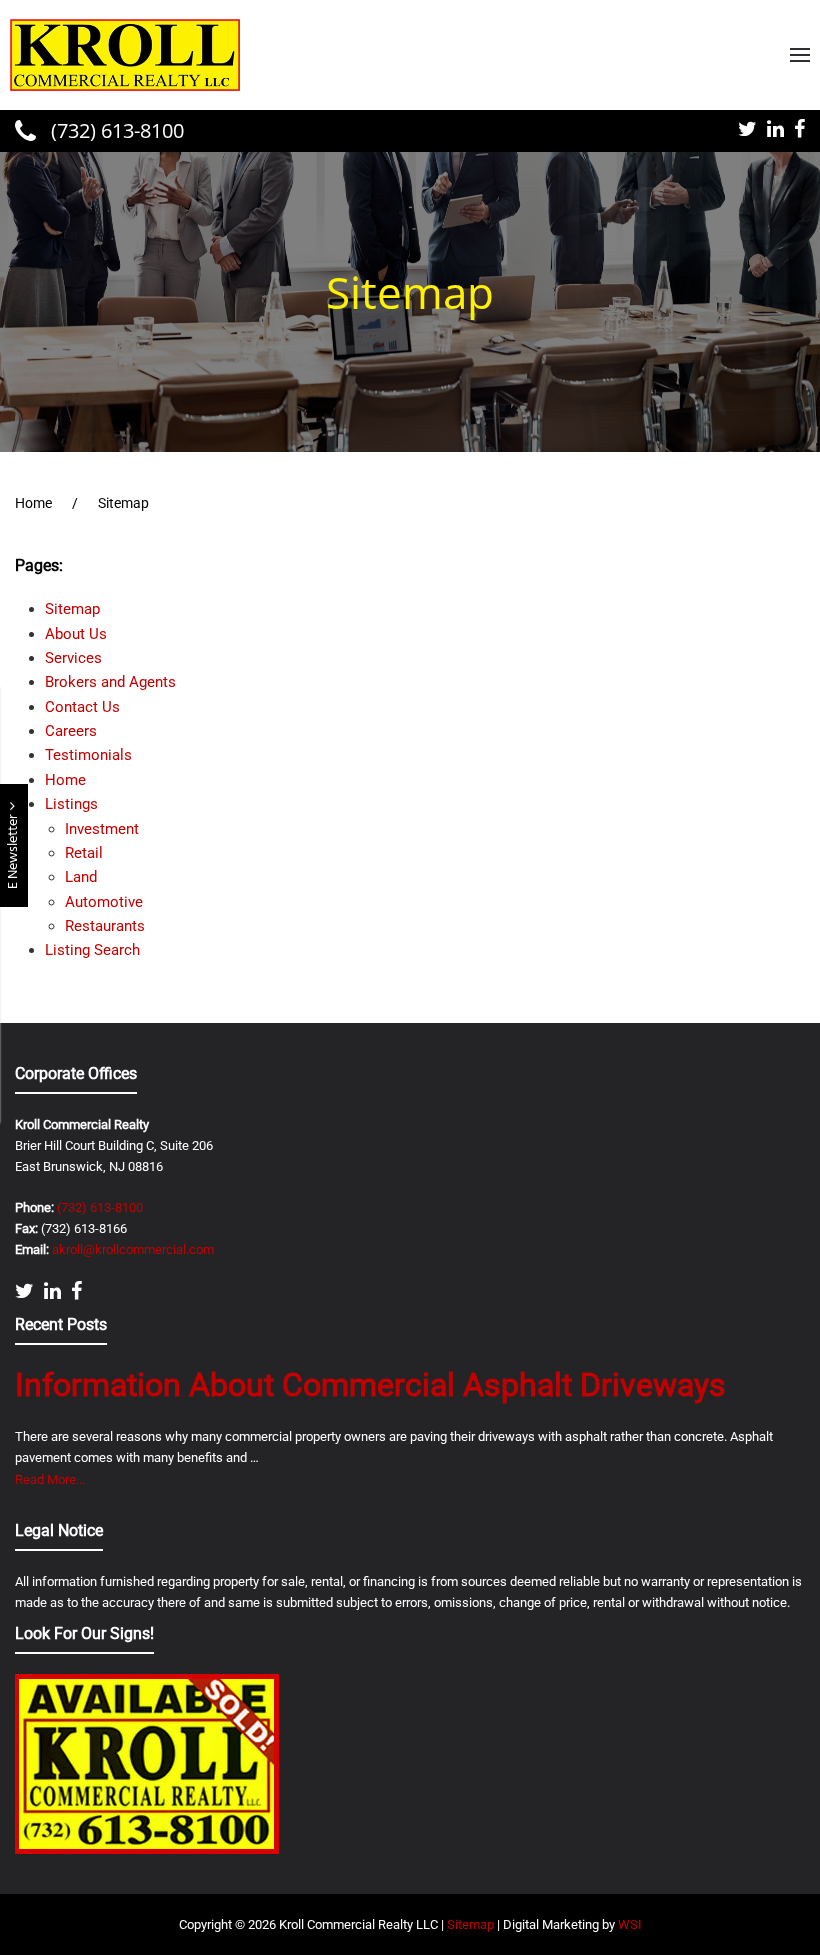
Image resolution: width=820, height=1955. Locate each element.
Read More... (50, 1479)
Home (65, 780)
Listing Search (92, 950)
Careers (71, 731)
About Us (76, 634)
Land (81, 877)
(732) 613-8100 (115, 130)
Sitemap (72, 609)
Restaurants (105, 926)
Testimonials (88, 755)
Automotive (104, 902)
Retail (84, 853)
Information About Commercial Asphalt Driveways (370, 1385)
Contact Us (82, 707)
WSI (630, 1924)
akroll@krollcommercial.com (133, 1249)
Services (73, 658)
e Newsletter (13, 850)
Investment (102, 829)
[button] (800, 55)
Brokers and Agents (110, 682)
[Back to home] (125, 55)
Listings (71, 804)
